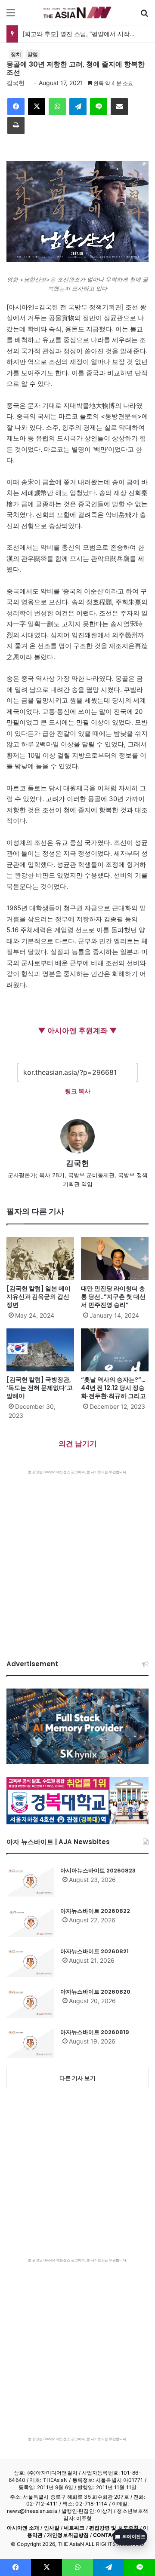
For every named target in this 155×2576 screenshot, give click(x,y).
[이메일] (119, 107)
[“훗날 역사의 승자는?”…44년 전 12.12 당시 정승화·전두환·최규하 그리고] (115, 1350)
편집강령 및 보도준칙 (114, 2528)
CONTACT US (110, 2535)
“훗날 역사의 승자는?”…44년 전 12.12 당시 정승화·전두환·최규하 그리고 (113, 1388)
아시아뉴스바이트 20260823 (98, 1871)
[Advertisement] (77, 1556)
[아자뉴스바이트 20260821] (30, 1962)
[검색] (144, 16)
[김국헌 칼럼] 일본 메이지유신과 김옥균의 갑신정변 (39, 1297)
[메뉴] (11, 16)
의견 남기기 (78, 1444)
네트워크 (74, 2528)
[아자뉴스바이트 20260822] (30, 1922)
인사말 (52, 2528)
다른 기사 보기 (77, 2078)
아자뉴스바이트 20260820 (95, 1992)
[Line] (99, 107)
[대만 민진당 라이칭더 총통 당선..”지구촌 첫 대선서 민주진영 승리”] (115, 1259)
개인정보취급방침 (68, 2535)
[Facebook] (16, 107)
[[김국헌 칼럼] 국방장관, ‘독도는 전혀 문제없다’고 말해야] (40, 1350)
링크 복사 (78, 1091)
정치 (16, 54)
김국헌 (15, 83)
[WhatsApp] (57, 107)
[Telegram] (78, 107)
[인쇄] (16, 125)
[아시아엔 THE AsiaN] (77, 12)
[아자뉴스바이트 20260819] (30, 2043)
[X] (37, 107)
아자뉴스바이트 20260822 (95, 1911)
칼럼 (33, 54)
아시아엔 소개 (23, 2528)
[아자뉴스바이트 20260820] (30, 2003)
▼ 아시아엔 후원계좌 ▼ (77, 1031)
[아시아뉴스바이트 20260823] (30, 1882)
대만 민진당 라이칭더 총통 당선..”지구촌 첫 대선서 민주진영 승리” (113, 1297)
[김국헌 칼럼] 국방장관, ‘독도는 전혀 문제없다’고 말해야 (40, 1388)
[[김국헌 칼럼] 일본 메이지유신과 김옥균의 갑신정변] (40, 1259)
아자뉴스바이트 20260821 (95, 1951)
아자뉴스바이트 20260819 (95, 2032)
